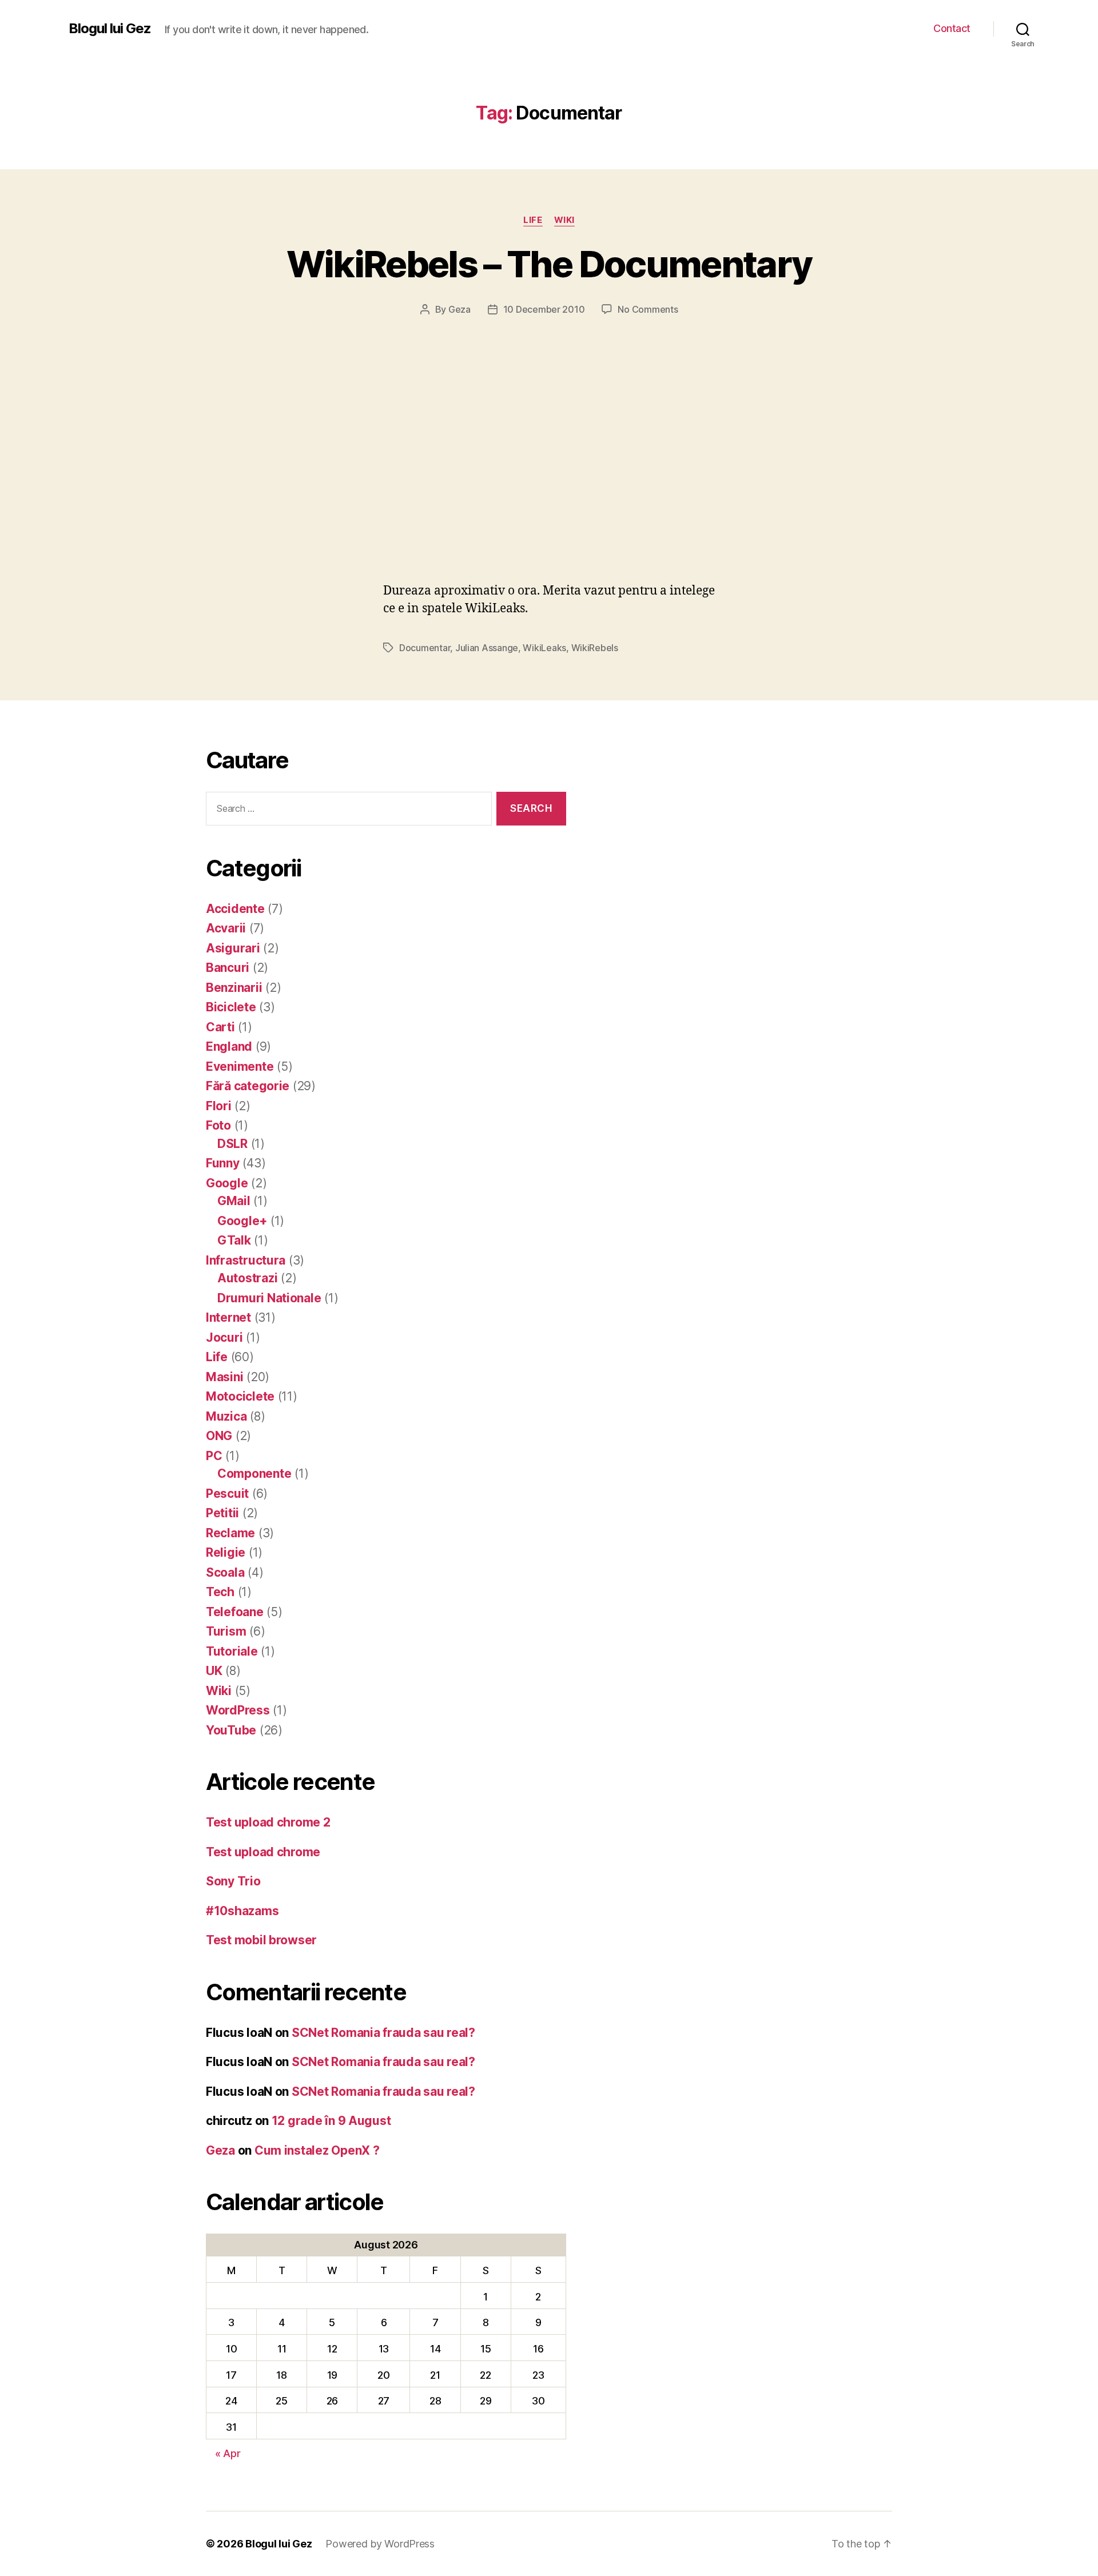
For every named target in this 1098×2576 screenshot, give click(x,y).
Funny (223, 1163)
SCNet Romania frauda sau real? (383, 2033)
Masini (224, 1377)
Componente (254, 1474)
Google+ (242, 1221)
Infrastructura (246, 1260)
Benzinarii (234, 988)
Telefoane (235, 1612)
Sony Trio (233, 1881)
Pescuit (227, 1494)
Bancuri (228, 968)
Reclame (230, 1533)
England (229, 1046)
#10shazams (242, 1911)
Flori (219, 1106)
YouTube (231, 1730)
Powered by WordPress (380, 2544)
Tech (220, 1592)
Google (227, 1183)
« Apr (228, 2453)
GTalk (234, 1240)
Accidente (235, 909)
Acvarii (226, 928)
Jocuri (224, 1337)
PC (214, 1456)
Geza (460, 309)
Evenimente (240, 1066)
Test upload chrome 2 (268, 1822)
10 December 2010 (544, 309)
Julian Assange (487, 648)
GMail (234, 1201)
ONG (219, 1436)
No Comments (648, 309)
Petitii (222, 1513)
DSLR (232, 1144)
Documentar (425, 648)
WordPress (238, 1710)
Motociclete (240, 1396)
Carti (220, 1027)
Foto (218, 1125)
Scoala (225, 1572)
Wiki (564, 220)
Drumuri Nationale (269, 1298)
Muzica (226, 1416)
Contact (952, 28)
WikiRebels (595, 648)
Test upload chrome (263, 1852)
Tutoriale (232, 1651)
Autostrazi (247, 1278)
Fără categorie (248, 1086)
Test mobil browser (261, 1940)
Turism (226, 1631)
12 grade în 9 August (331, 2121)
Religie (226, 1552)
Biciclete (231, 1007)
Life (533, 220)
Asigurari (233, 948)
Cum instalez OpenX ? (317, 2150)
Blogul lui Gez (110, 29)
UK (214, 1671)
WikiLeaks (544, 648)
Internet (228, 1317)
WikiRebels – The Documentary (549, 264)
